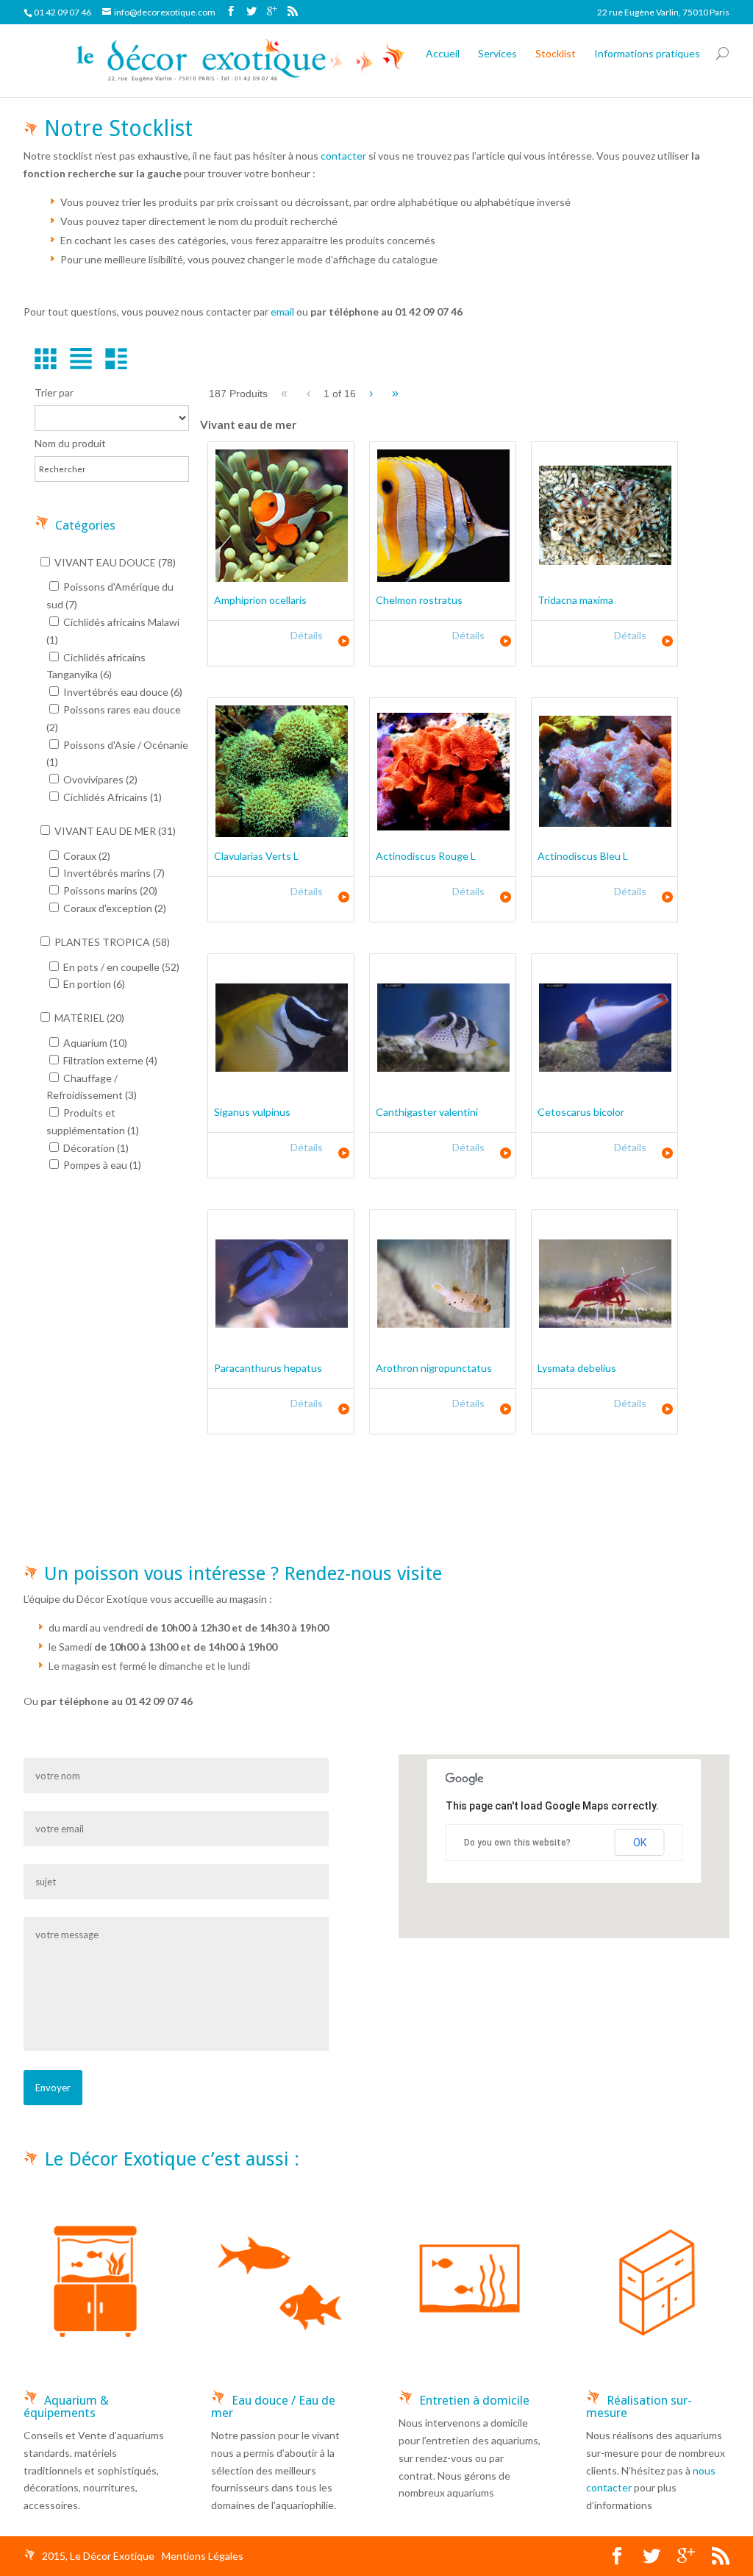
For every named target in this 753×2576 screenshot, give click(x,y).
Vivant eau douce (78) (114, 562)
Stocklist (556, 53)
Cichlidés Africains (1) (111, 797)
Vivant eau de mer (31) (114, 831)
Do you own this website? (517, 1843)
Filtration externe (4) (109, 1060)
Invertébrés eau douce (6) (122, 692)
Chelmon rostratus (419, 600)
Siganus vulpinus (252, 1112)
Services (497, 53)
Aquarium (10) (94, 1043)
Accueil (443, 53)
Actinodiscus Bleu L (583, 856)
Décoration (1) (95, 1148)
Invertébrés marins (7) (113, 873)
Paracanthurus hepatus (268, 1368)
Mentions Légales (203, 2556)
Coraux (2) (86, 856)
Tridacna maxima (575, 600)
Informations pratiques (647, 53)
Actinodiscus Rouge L (426, 856)
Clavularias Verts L (256, 856)
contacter (343, 156)
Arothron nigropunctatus (434, 1368)
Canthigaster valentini (427, 1112)
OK (640, 1843)
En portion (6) (93, 984)
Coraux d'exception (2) (114, 908)
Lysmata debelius (577, 1368)
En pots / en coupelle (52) (120, 967)
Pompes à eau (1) (101, 1165)
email (282, 312)
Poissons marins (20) (109, 890)
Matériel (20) (88, 1018)
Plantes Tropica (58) (111, 942)
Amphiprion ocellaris (260, 600)
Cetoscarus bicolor (581, 1112)
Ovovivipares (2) (99, 779)
